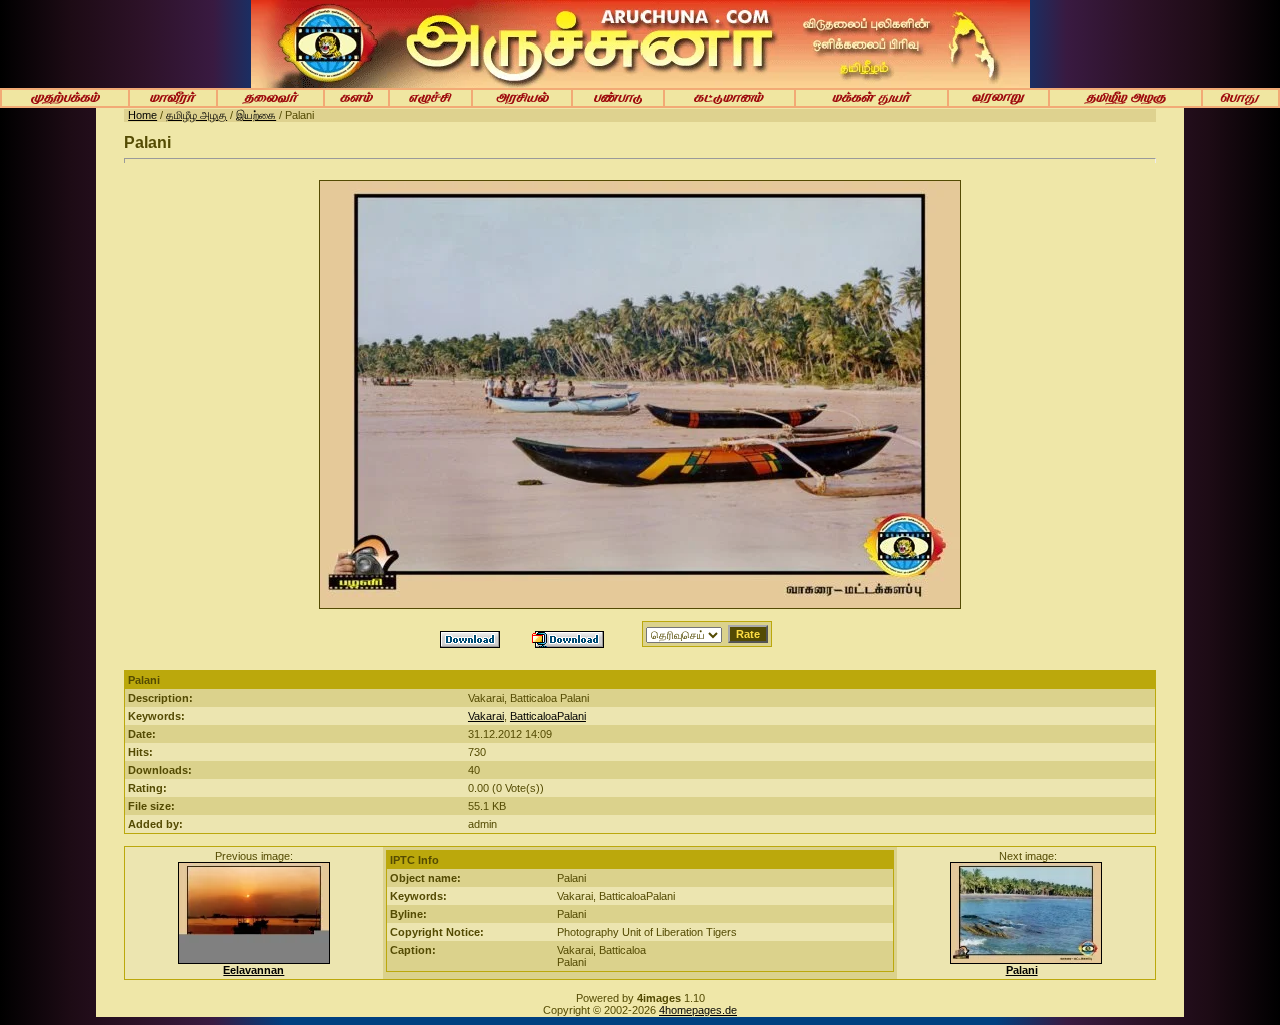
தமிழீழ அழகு (196, 115)
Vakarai (486, 716)
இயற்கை (256, 115)
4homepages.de (698, 1010)
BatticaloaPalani (548, 716)
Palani (1022, 970)
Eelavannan (253, 970)
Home (142, 115)
